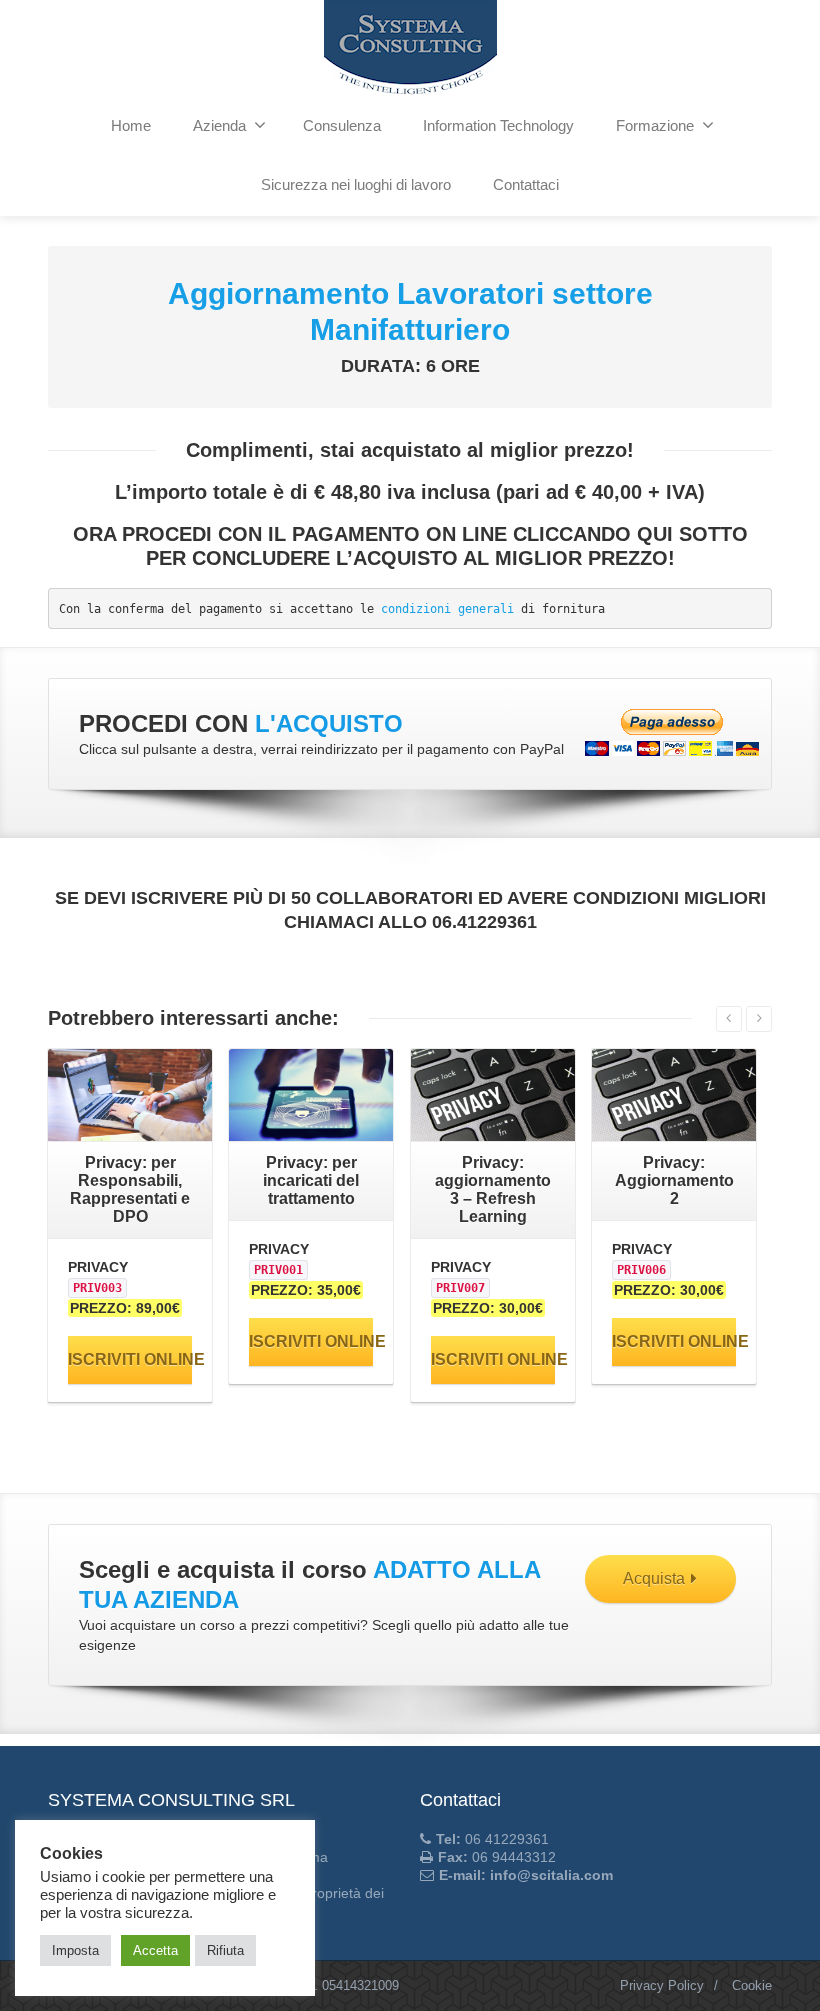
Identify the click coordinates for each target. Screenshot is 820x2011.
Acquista (654, 1578)
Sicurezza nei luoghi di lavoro (356, 184)
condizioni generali (447, 609)
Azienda (219, 125)
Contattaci (526, 184)
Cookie (752, 1985)
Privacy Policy (662, 1985)
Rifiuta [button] (225, 1950)
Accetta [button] (155, 1950)
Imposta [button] (75, 1950)
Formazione (655, 125)
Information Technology (498, 125)
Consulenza (342, 125)
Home (131, 125)
